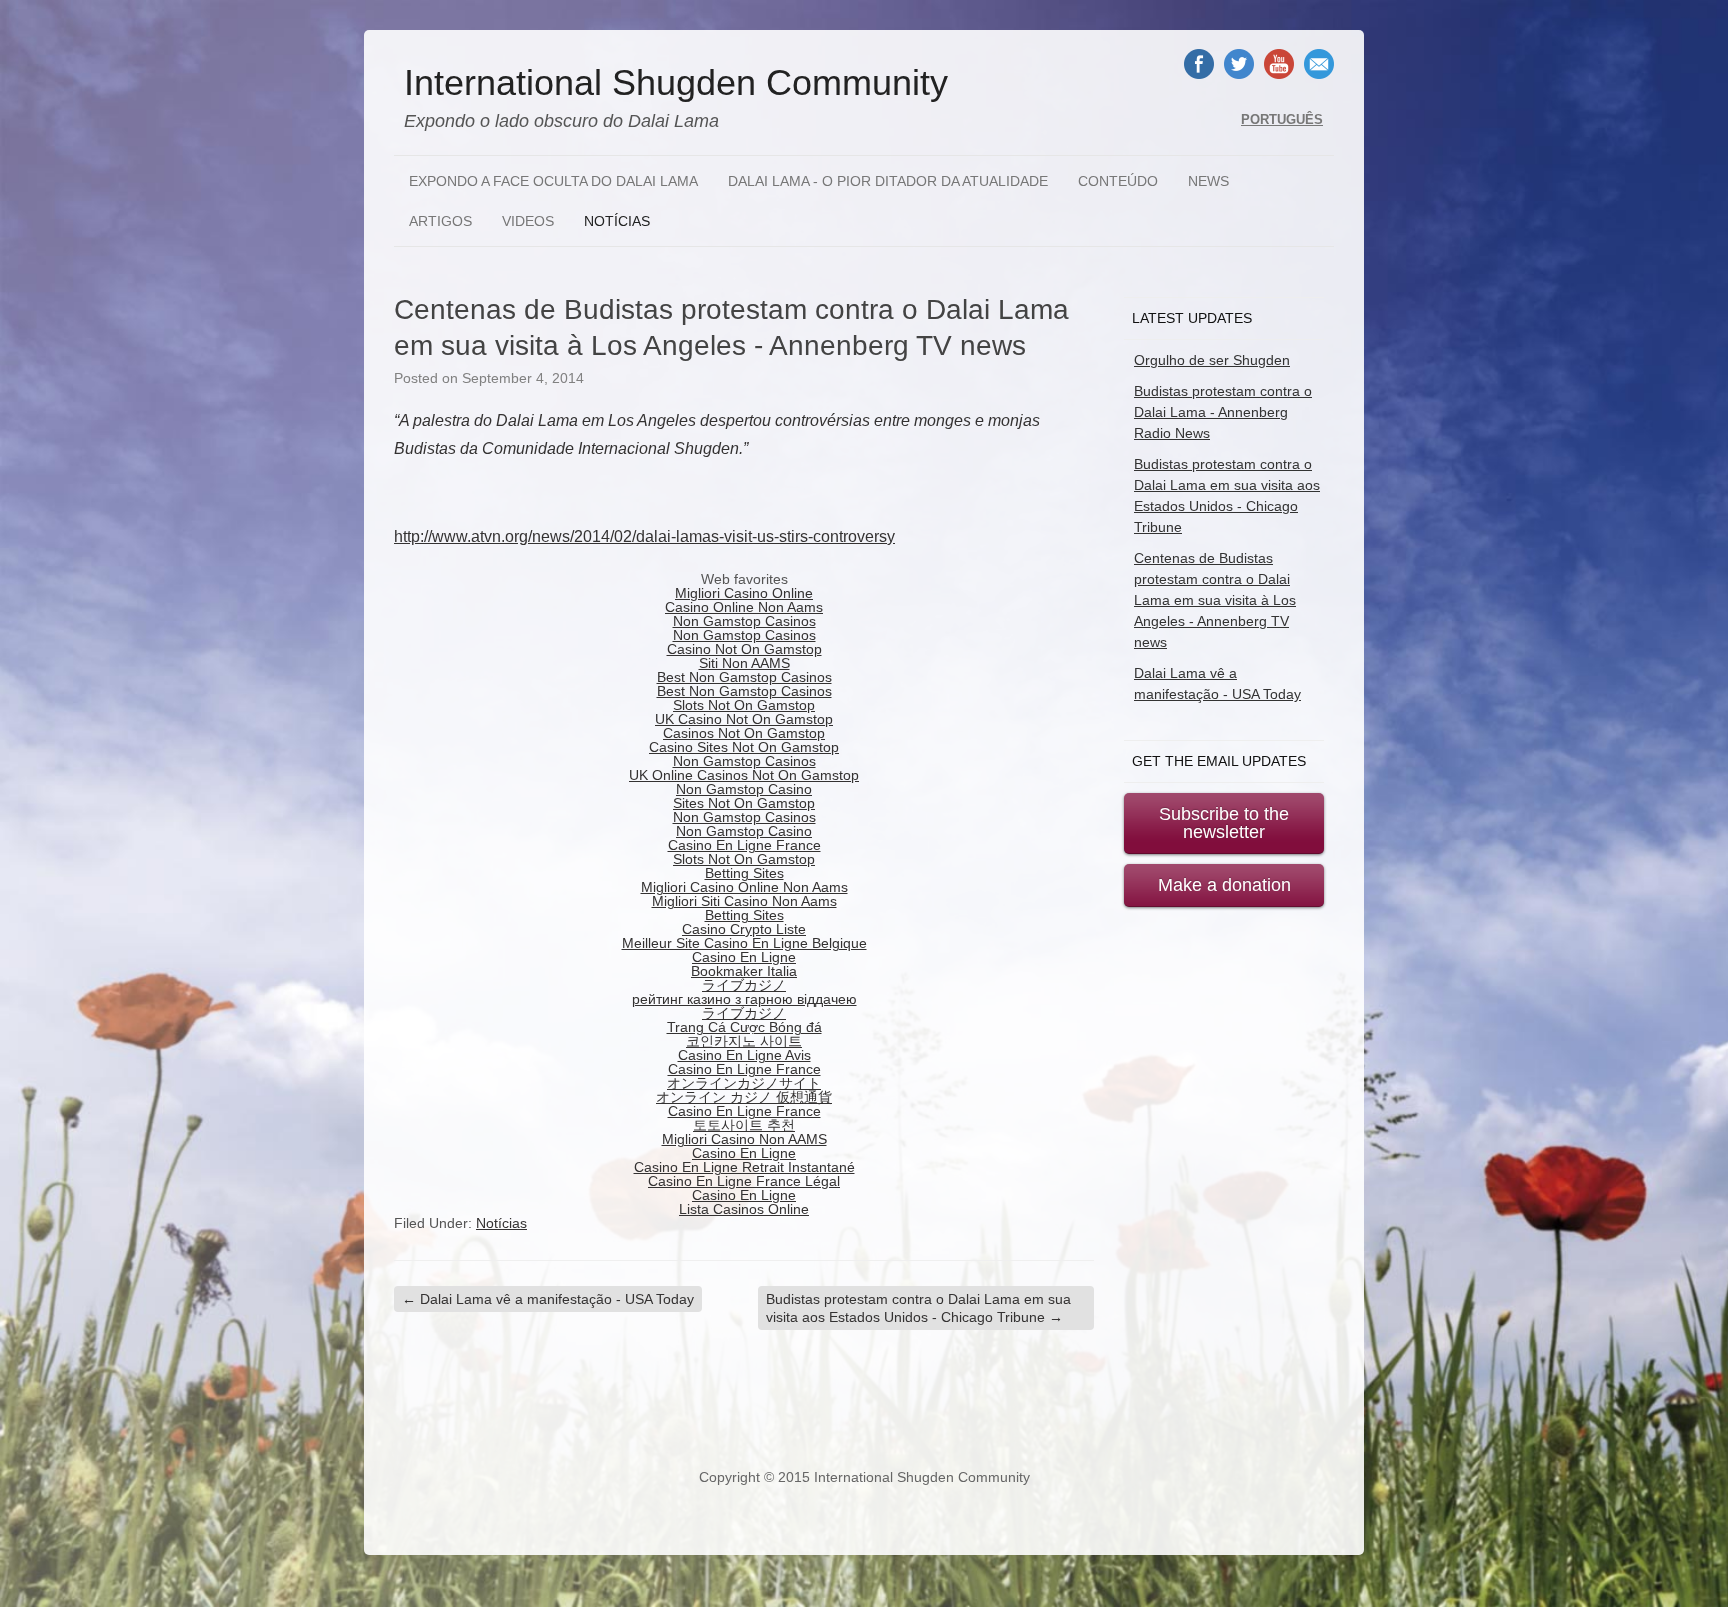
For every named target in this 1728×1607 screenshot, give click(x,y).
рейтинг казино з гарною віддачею (744, 999)
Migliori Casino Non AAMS (744, 1139)
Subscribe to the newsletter (1224, 823)
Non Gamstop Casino (744, 789)
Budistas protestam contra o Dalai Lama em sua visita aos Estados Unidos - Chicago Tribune (918, 1308)
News (1208, 181)
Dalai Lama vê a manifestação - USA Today (548, 1299)
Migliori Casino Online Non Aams (744, 887)
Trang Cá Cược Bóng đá (744, 1027)
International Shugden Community (676, 83)
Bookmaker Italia (744, 971)
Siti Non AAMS (744, 663)
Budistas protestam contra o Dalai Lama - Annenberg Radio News (1223, 412)
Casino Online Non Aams (744, 607)
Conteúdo (1118, 181)
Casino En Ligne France (744, 845)
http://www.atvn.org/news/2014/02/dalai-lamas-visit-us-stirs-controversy (644, 536)
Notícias (617, 221)
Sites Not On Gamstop (744, 803)
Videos (528, 221)
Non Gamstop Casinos (744, 621)
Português (1282, 120)
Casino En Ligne (744, 957)
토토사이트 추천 (744, 1125)
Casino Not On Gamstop (744, 649)
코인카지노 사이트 (744, 1041)
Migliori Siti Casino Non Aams (744, 901)
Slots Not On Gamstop (744, 705)
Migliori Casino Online (744, 593)
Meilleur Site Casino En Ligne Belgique (744, 943)
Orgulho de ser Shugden (1212, 360)
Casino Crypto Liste (744, 929)
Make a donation (1224, 885)
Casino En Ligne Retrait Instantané (744, 1167)
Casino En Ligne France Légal (744, 1181)
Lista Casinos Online (744, 1209)
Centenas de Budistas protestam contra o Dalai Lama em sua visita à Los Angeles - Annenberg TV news (1215, 600)
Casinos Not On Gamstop (744, 733)
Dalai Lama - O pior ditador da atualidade (888, 181)
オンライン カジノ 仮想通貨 (744, 1097)
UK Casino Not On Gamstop (744, 719)
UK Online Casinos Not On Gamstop (744, 775)
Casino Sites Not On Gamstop (744, 747)
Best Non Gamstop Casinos (744, 677)
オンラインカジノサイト (744, 1083)
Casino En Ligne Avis (744, 1055)
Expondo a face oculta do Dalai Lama (553, 181)
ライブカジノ (744, 985)
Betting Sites (744, 873)
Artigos (440, 221)
